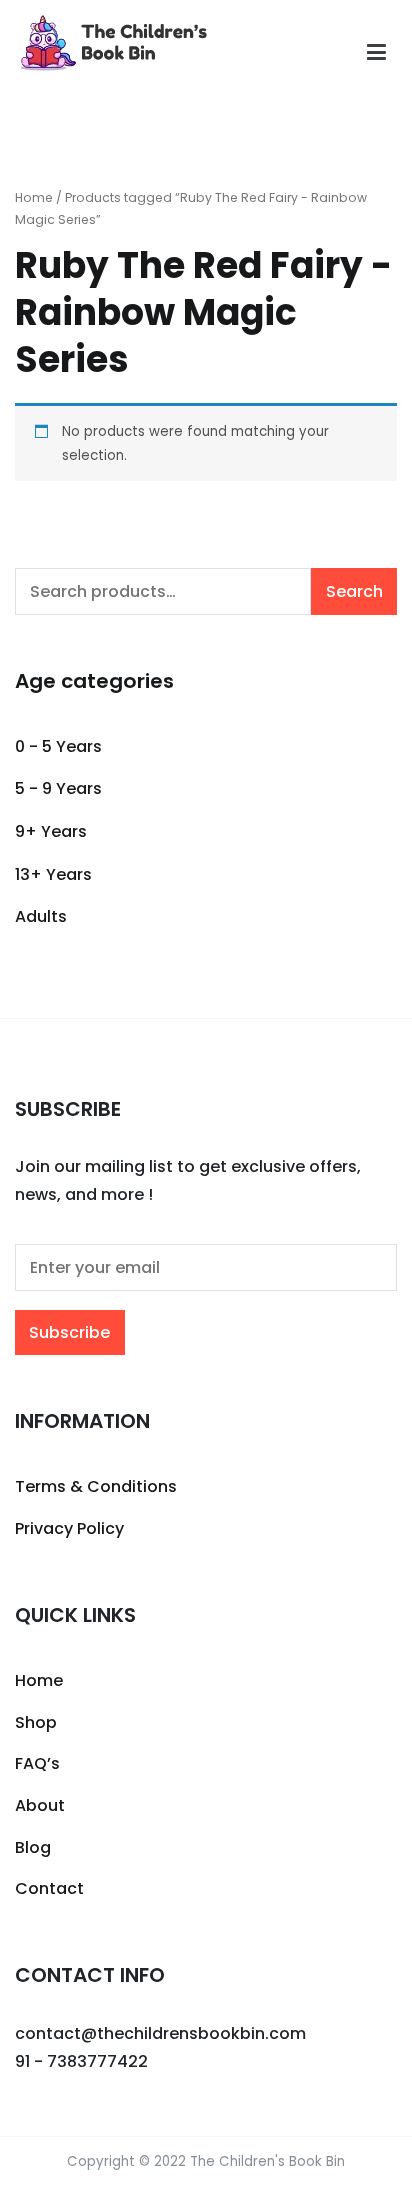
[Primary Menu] (376, 53)
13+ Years (53, 874)
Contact (49, 1888)
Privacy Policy (69, 1528)
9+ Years (51, 831)
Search (354, 591)
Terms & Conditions (96, 1486)
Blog (33, 1847)
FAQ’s (37, 1763)
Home (34, 197)
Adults (41, 916)
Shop (36, 1722)
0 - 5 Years (58, 746)
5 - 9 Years (58, 788)
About (40, 1805)
